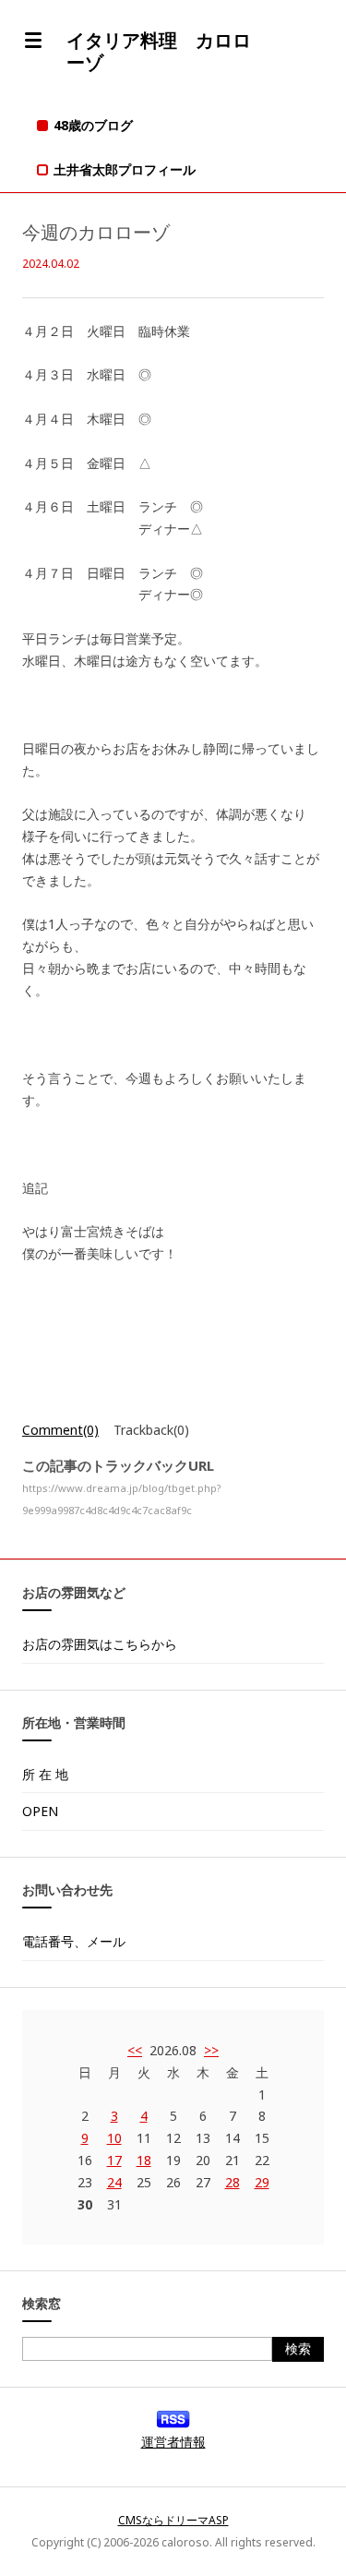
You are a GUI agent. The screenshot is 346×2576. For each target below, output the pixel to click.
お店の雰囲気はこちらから (100, 1644)
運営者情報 (173, 2442)
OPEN (40, 1811)
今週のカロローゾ (96, 232)
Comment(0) (60, 1430)
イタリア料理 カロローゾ (159, 51)
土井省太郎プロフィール (125, 169)
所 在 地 (45, 1774)
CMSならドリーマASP (173, 2520)
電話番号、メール (74, 1941)
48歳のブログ (93, 125)
